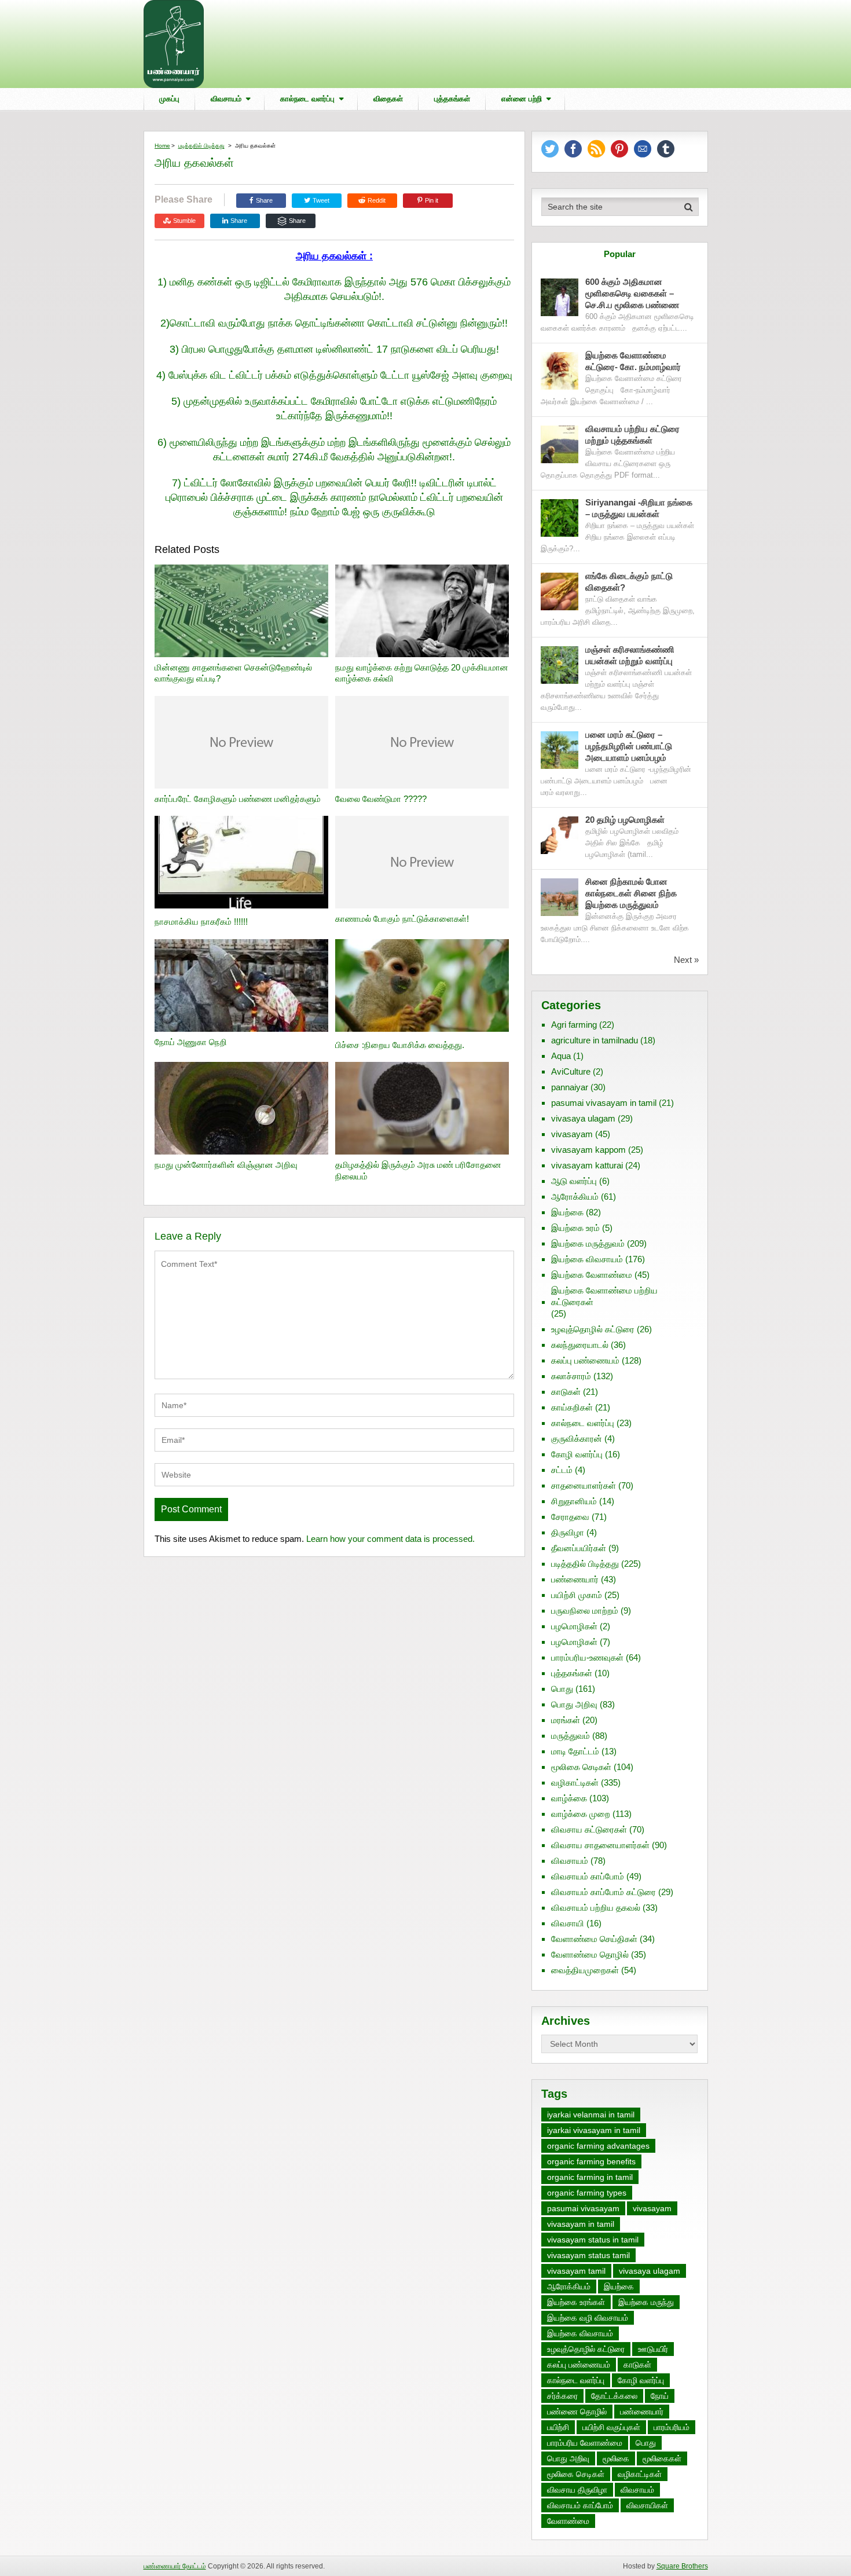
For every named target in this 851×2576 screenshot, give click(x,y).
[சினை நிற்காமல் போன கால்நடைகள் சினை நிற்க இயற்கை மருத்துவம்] (560, 897)
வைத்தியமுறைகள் (585, 1970)
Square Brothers (682, 2566)
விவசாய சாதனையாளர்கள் (600, 1845)
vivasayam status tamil (588, 2255)
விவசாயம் (226, 99)
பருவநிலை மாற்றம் (585, 1611)
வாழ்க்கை (569, 1798)
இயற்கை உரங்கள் (576, 2302)
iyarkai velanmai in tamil (591, 2115)
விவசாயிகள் (647, 2505)
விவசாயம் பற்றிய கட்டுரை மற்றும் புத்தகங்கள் (632, 435)
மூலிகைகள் (662, 2458)
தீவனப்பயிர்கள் (579, 1548)
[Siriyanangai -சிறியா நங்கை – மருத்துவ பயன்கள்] (560, 518)
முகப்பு (169, 99)
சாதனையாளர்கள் (584, 1485)
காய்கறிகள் (572, 1407)
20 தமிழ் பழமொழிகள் (625, 820)
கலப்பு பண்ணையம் (585, 1360)
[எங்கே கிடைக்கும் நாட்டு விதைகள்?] (560, 591)
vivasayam (572, 1134)
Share (264, 200)
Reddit (377, 200)
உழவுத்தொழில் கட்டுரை (593, 1329)
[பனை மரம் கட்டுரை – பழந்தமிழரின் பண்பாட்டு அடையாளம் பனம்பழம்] (560, 750)
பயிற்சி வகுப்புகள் (611, 2427)
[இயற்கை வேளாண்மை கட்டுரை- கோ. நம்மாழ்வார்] (560, 371)
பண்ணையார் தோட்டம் (175, 2566)
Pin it (432, 200)
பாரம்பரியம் (672, 2427)
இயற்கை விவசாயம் (587, 1259)
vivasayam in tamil (581, 2224)
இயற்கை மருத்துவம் (588, 1243)
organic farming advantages (598, 2146)
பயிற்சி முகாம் (577, 1595)
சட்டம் (562, 1470)
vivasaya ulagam (583, 1118)
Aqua (561, 1056)
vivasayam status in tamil (593, 2240)
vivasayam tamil (576, 2271)
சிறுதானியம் (574, 1501)
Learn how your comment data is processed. (390, 1539)
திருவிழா (568, 1532)
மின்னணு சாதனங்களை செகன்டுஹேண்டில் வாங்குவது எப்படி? (233, 673)
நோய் (660, 2396)
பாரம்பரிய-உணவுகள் (587, 1657)
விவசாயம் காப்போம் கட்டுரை (604, 1892)
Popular (620, 254)
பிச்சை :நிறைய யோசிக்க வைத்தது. (400, 1045)
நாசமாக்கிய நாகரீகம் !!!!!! (201, 921)
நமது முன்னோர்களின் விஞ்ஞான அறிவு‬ (226, 1165)
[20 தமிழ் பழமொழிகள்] (560, 835)
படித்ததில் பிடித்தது (201, 146)
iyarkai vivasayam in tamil (594, 2130)
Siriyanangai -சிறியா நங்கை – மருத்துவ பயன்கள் (639, 508)
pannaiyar (570, 1087)
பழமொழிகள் (574, 1626)
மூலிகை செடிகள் (581, 1767)
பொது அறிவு (574, 1704)
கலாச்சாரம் (571, 1376)
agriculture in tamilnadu (595, 1040)
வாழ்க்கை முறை (581, 1814)
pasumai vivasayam (583, 2208)
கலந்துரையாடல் (580, 1345)
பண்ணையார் (575, 1579)
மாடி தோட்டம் (575, 1751)
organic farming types (587, 2193)
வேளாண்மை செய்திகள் (594, 1939)
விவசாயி (568, 1923)
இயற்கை (567, 1212)
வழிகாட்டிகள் (575, 1782)
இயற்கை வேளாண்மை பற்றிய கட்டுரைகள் (604, 1296)
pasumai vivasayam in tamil (604, 1103)
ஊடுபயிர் (653, 2349)
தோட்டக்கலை (614, 2396)
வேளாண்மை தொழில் (590, 1954)
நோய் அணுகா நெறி (191, 1042)
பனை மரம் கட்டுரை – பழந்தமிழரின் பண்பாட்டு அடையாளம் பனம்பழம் (629, 746)
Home (162, 146)
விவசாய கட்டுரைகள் (589, 1829)
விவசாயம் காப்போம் (588, 1876)
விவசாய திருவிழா (577, 2490)
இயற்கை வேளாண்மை (592, 1275)
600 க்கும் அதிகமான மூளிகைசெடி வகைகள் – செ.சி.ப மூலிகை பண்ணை (632, 293)
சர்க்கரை (562, 2396)
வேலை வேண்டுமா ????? (381, 799)
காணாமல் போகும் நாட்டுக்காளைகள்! (402, 919)
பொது (562, 1689)
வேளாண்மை (568, 2521)
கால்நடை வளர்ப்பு (307, 99)
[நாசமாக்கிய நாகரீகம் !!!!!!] (241, 864)
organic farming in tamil (590, 2177)
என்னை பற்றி (522, 99)
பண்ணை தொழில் (577, 2412)
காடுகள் (566, 1392)
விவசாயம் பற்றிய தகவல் (596, 1908)
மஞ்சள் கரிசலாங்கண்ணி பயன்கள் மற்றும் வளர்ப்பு (630, 655)
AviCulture (571, 1071)
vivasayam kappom (588, 1150)
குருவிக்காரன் (577, 1439)
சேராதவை (570, 1517)
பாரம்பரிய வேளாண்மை (585, 2443)
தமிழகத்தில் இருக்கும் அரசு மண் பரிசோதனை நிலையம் (418, 1170)
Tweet (320, 200)
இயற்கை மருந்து (646, 2302)
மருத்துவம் (571, 1736)
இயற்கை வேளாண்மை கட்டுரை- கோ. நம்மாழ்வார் (633, 361)
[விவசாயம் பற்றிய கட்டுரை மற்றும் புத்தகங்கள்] (560, 444)
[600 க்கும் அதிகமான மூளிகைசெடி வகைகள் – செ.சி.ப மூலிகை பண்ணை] (560, 297)
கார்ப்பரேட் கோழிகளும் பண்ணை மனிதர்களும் (238, 799)
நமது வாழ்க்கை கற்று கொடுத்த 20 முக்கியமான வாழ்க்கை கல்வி (422, 673)
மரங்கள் (566, 1720)
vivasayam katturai (587, 1165)
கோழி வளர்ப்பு (577, 1454)
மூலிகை (616, 2458)
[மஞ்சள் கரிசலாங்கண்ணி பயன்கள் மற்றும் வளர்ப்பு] (560, 665)
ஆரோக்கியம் (575, 1197)
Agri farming (574, 1025)
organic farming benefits (591, 2161)
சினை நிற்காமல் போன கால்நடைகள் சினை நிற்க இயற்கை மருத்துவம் (631, 893)
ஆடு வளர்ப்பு (574, 1181)
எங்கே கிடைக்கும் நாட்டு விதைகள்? (629, 582)
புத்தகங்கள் (452, 99)
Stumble (184, 221)
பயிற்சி (558, 2427)
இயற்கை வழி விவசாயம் (588, 2318)
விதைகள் (388, 99)
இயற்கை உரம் (575, 1228)
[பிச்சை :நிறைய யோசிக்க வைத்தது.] (422, 987)
